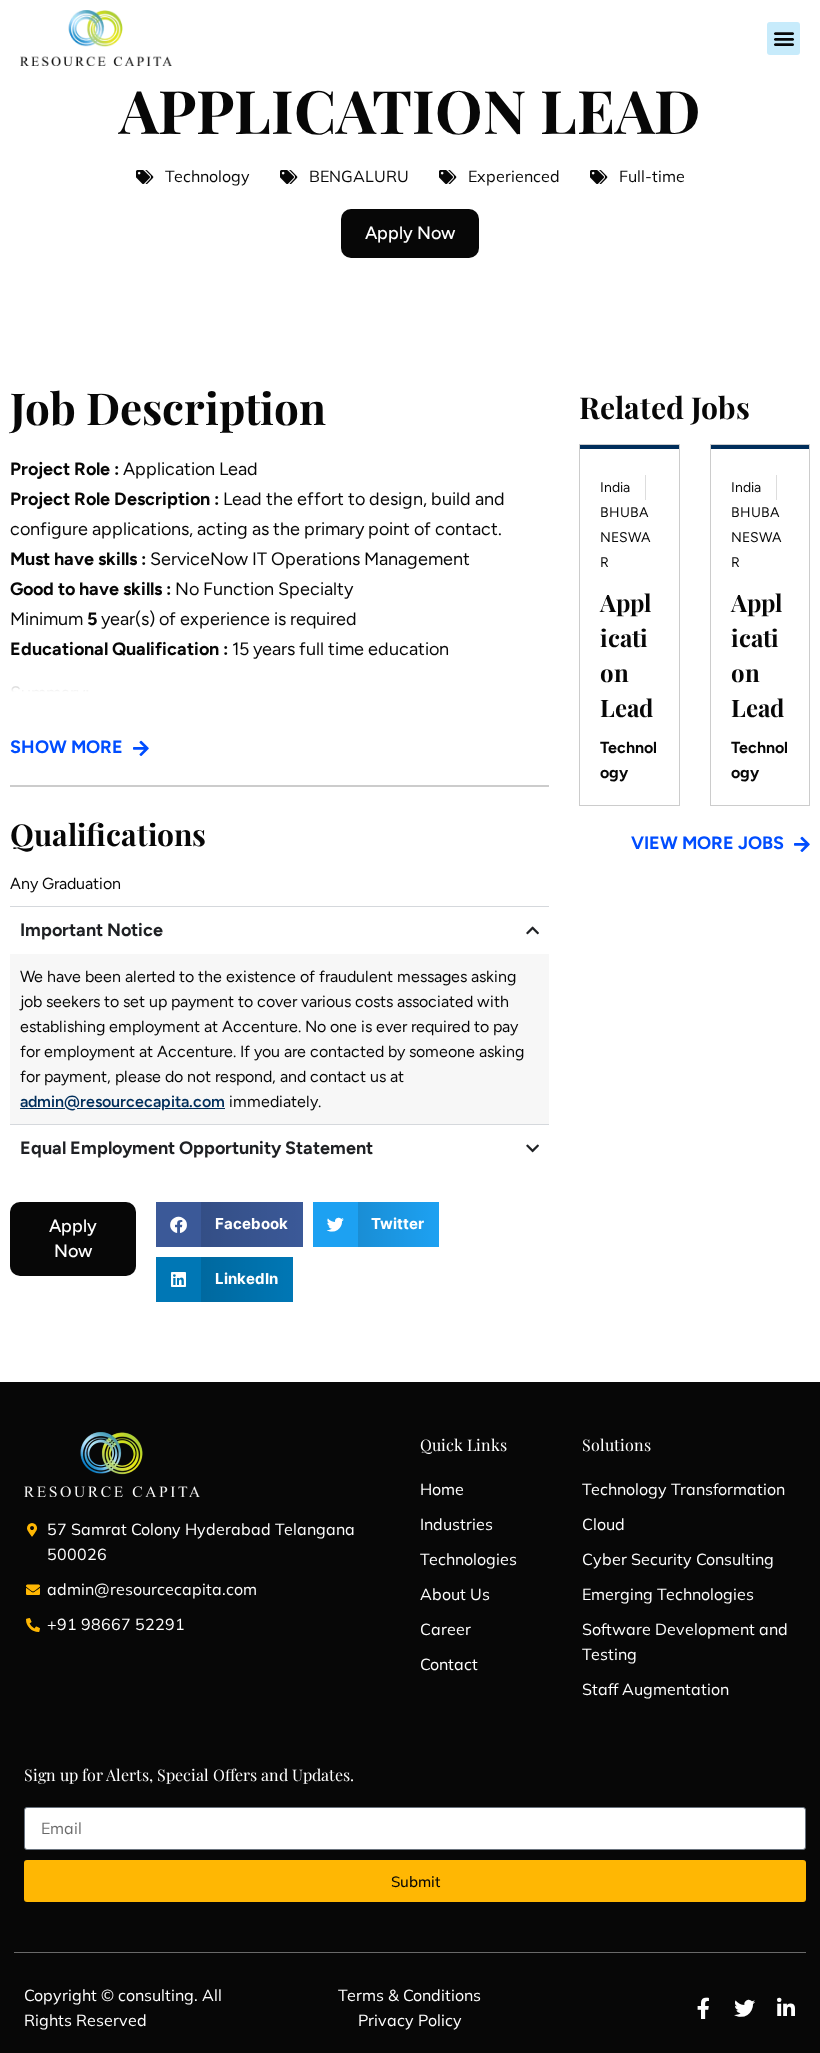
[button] (783, 38)
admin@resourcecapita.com (122, 1101)
